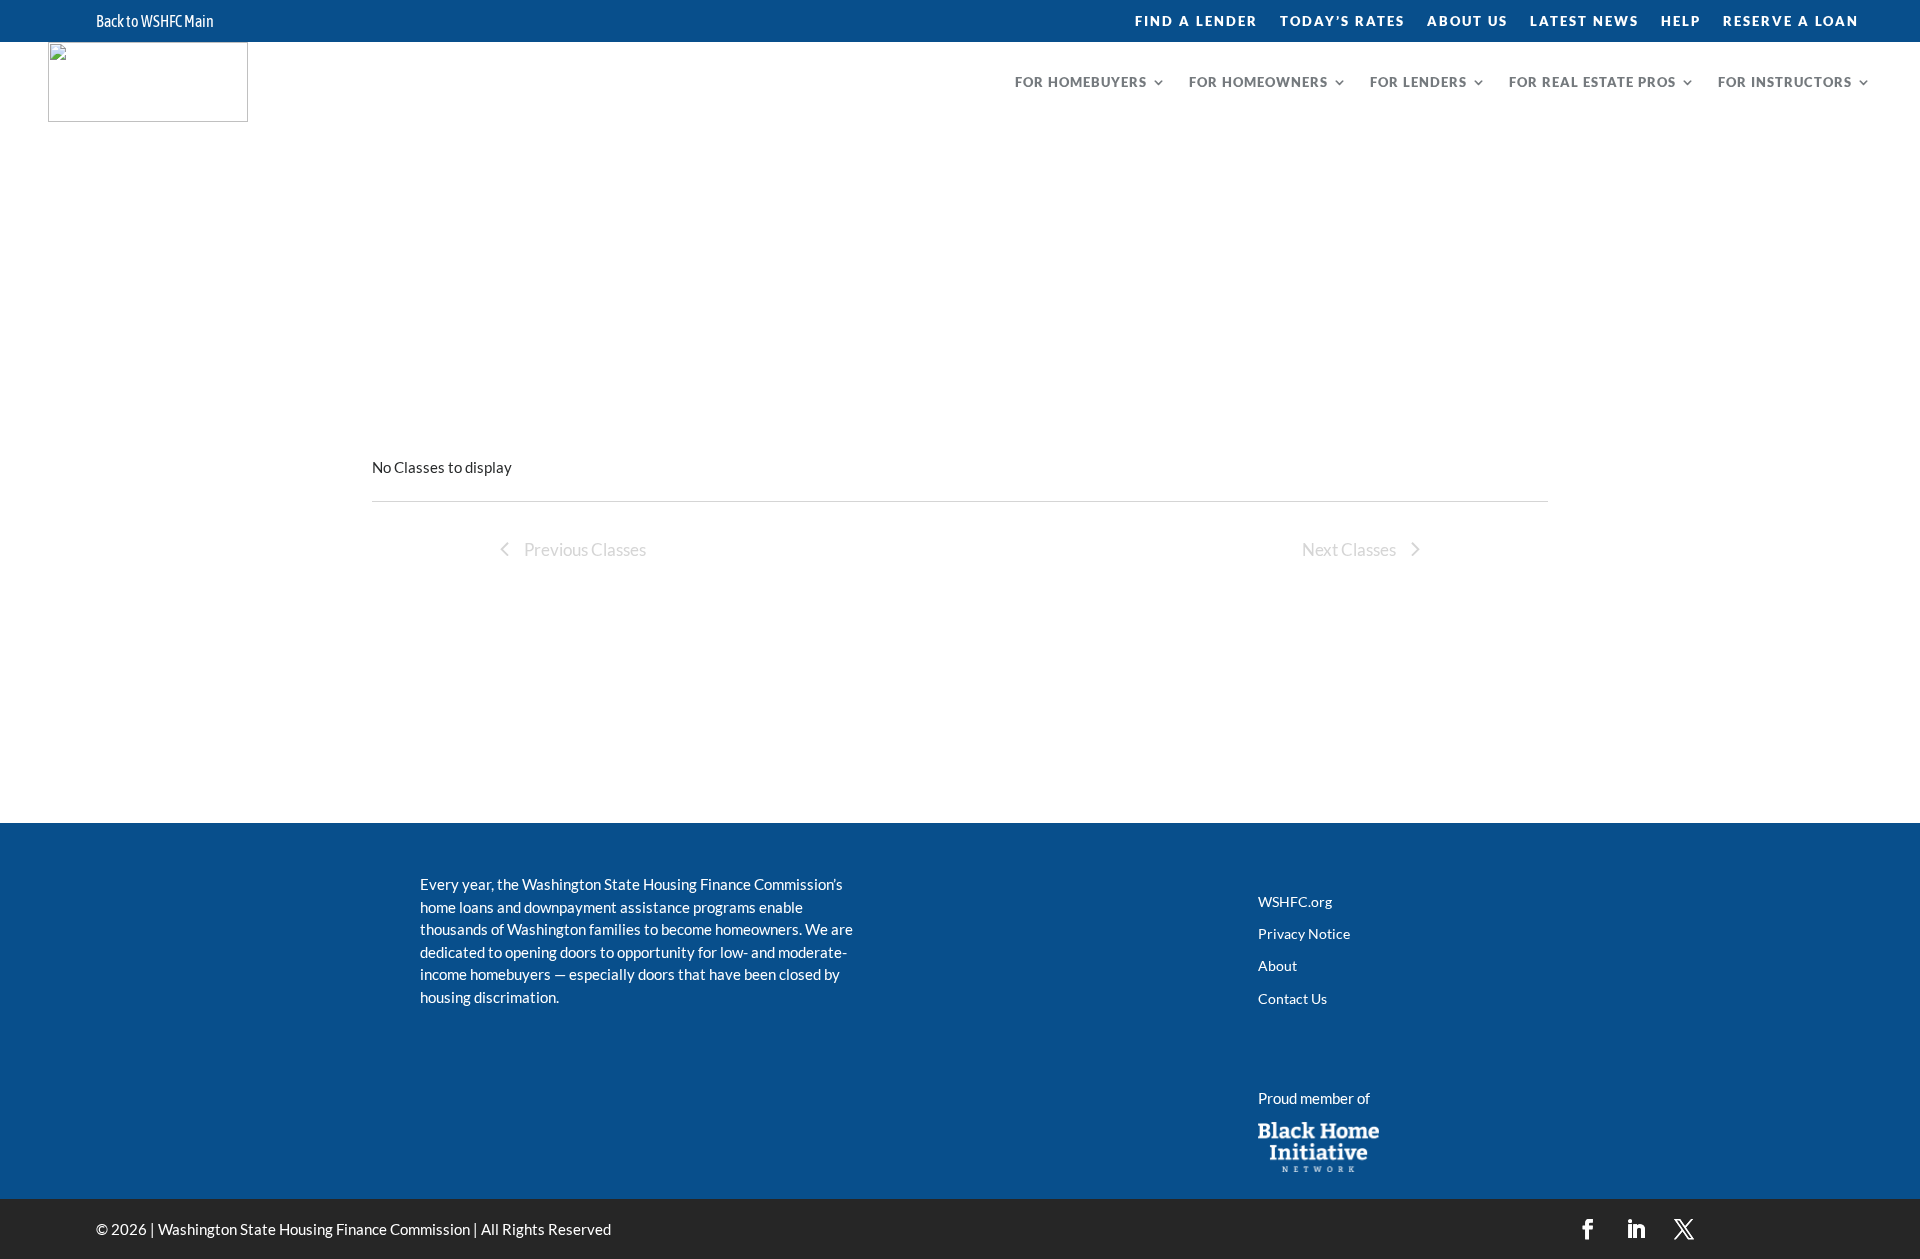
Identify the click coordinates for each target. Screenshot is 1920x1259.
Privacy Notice (1304, 933)
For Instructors (1785, 82)
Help (1681, 21)
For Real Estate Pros (1592, 82)
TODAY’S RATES (1342, 21)
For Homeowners (1258, 82)
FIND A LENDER (1196, 21)
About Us (1467, 21)
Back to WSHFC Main (155, 22)
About (1277, 965)
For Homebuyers (1081, 82)
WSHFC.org (1295, 901)
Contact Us (1292, 998)
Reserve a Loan (1791, 21)
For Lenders (1418, 82)
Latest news (1584, 21)
